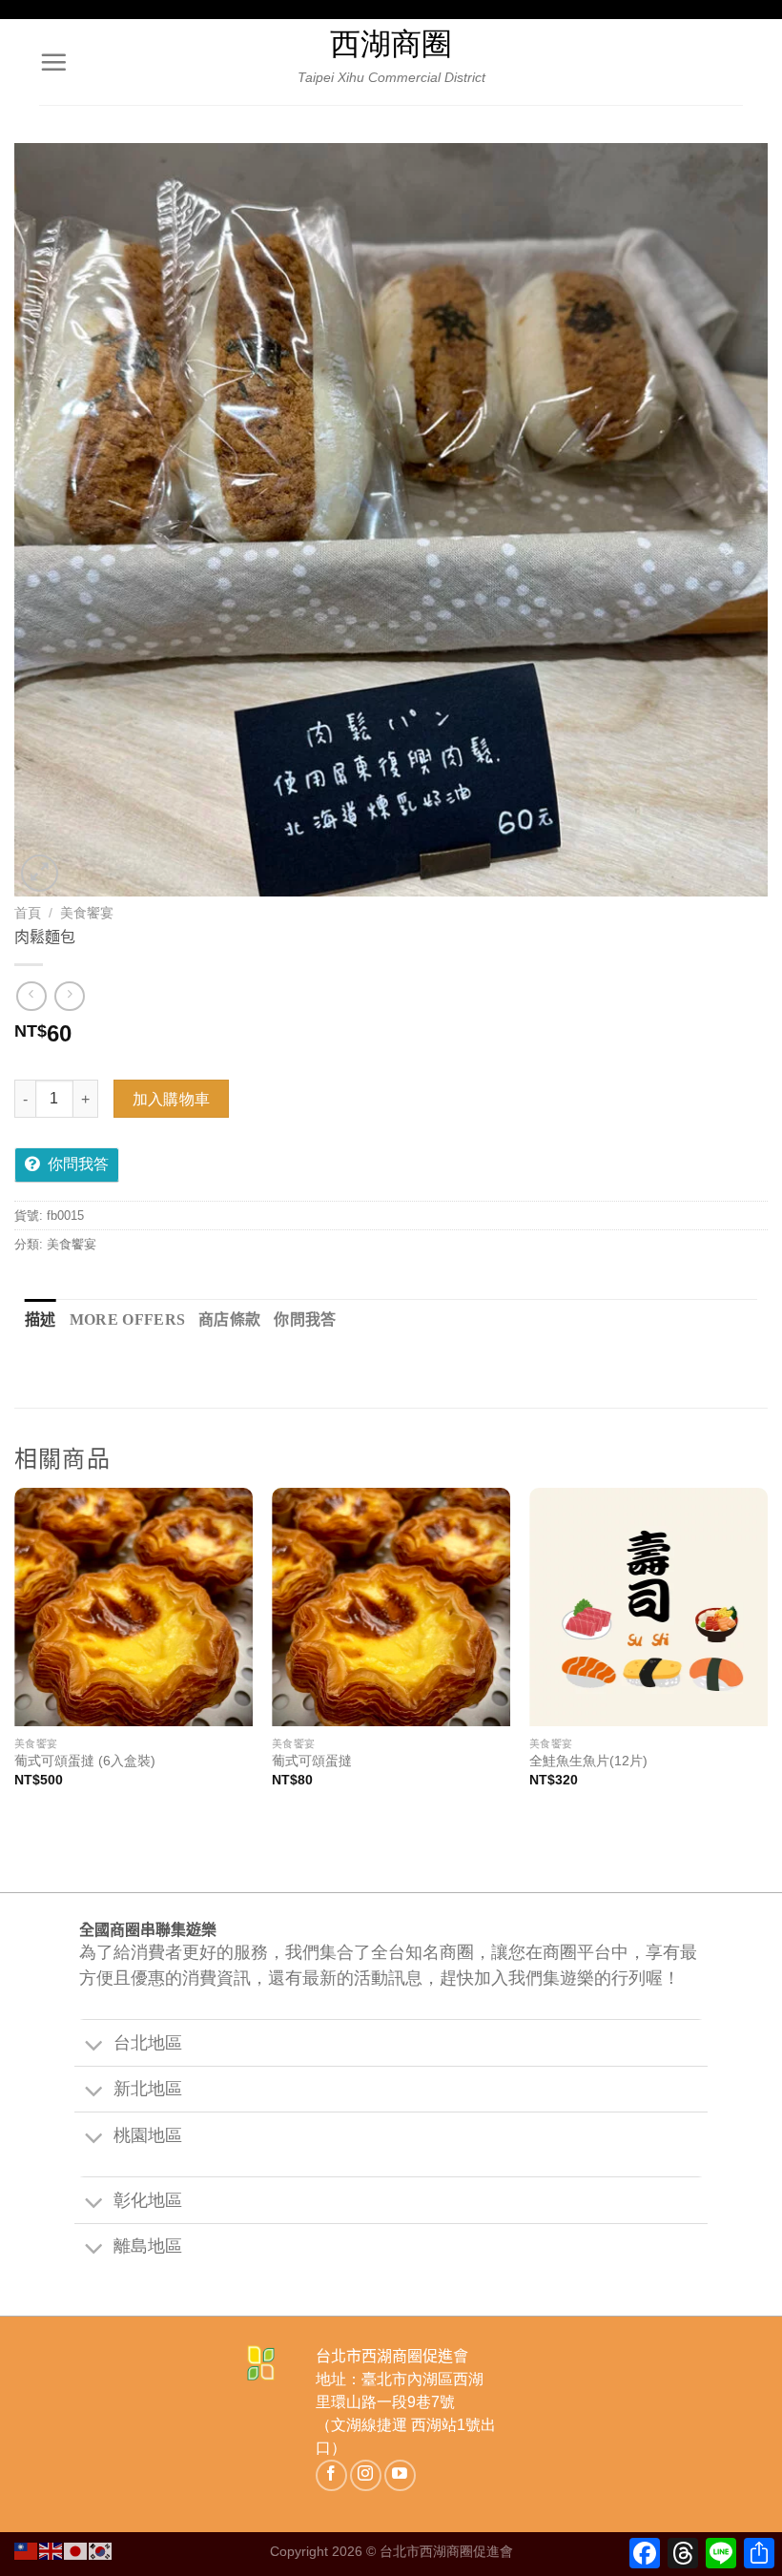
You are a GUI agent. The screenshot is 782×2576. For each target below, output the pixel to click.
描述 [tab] (41, 1319)
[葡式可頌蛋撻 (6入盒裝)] (134, 1607)
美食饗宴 (87, 913)
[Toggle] (93, 2046)
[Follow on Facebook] (331, 2475)
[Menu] (53, 62)
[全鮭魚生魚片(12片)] (648, 1607)
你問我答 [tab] (305, 1319)
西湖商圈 (391, 44)
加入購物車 (172, 1099)
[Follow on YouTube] (400, 2475)
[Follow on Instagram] (366, 2475)
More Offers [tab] (128, 1319)
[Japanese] (76, 2550)
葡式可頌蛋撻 (312, 1761)
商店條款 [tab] (229, 1319)
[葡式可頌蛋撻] (391, 1607)
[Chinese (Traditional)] (27, 2550)
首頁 (28, 913)
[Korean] (101, 2550)
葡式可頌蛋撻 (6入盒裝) (85, 1761)
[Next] (767, 1655)
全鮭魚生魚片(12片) (588, 1761)
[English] (51, 2550)
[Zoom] (40, 873)
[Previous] (15, 1655)
